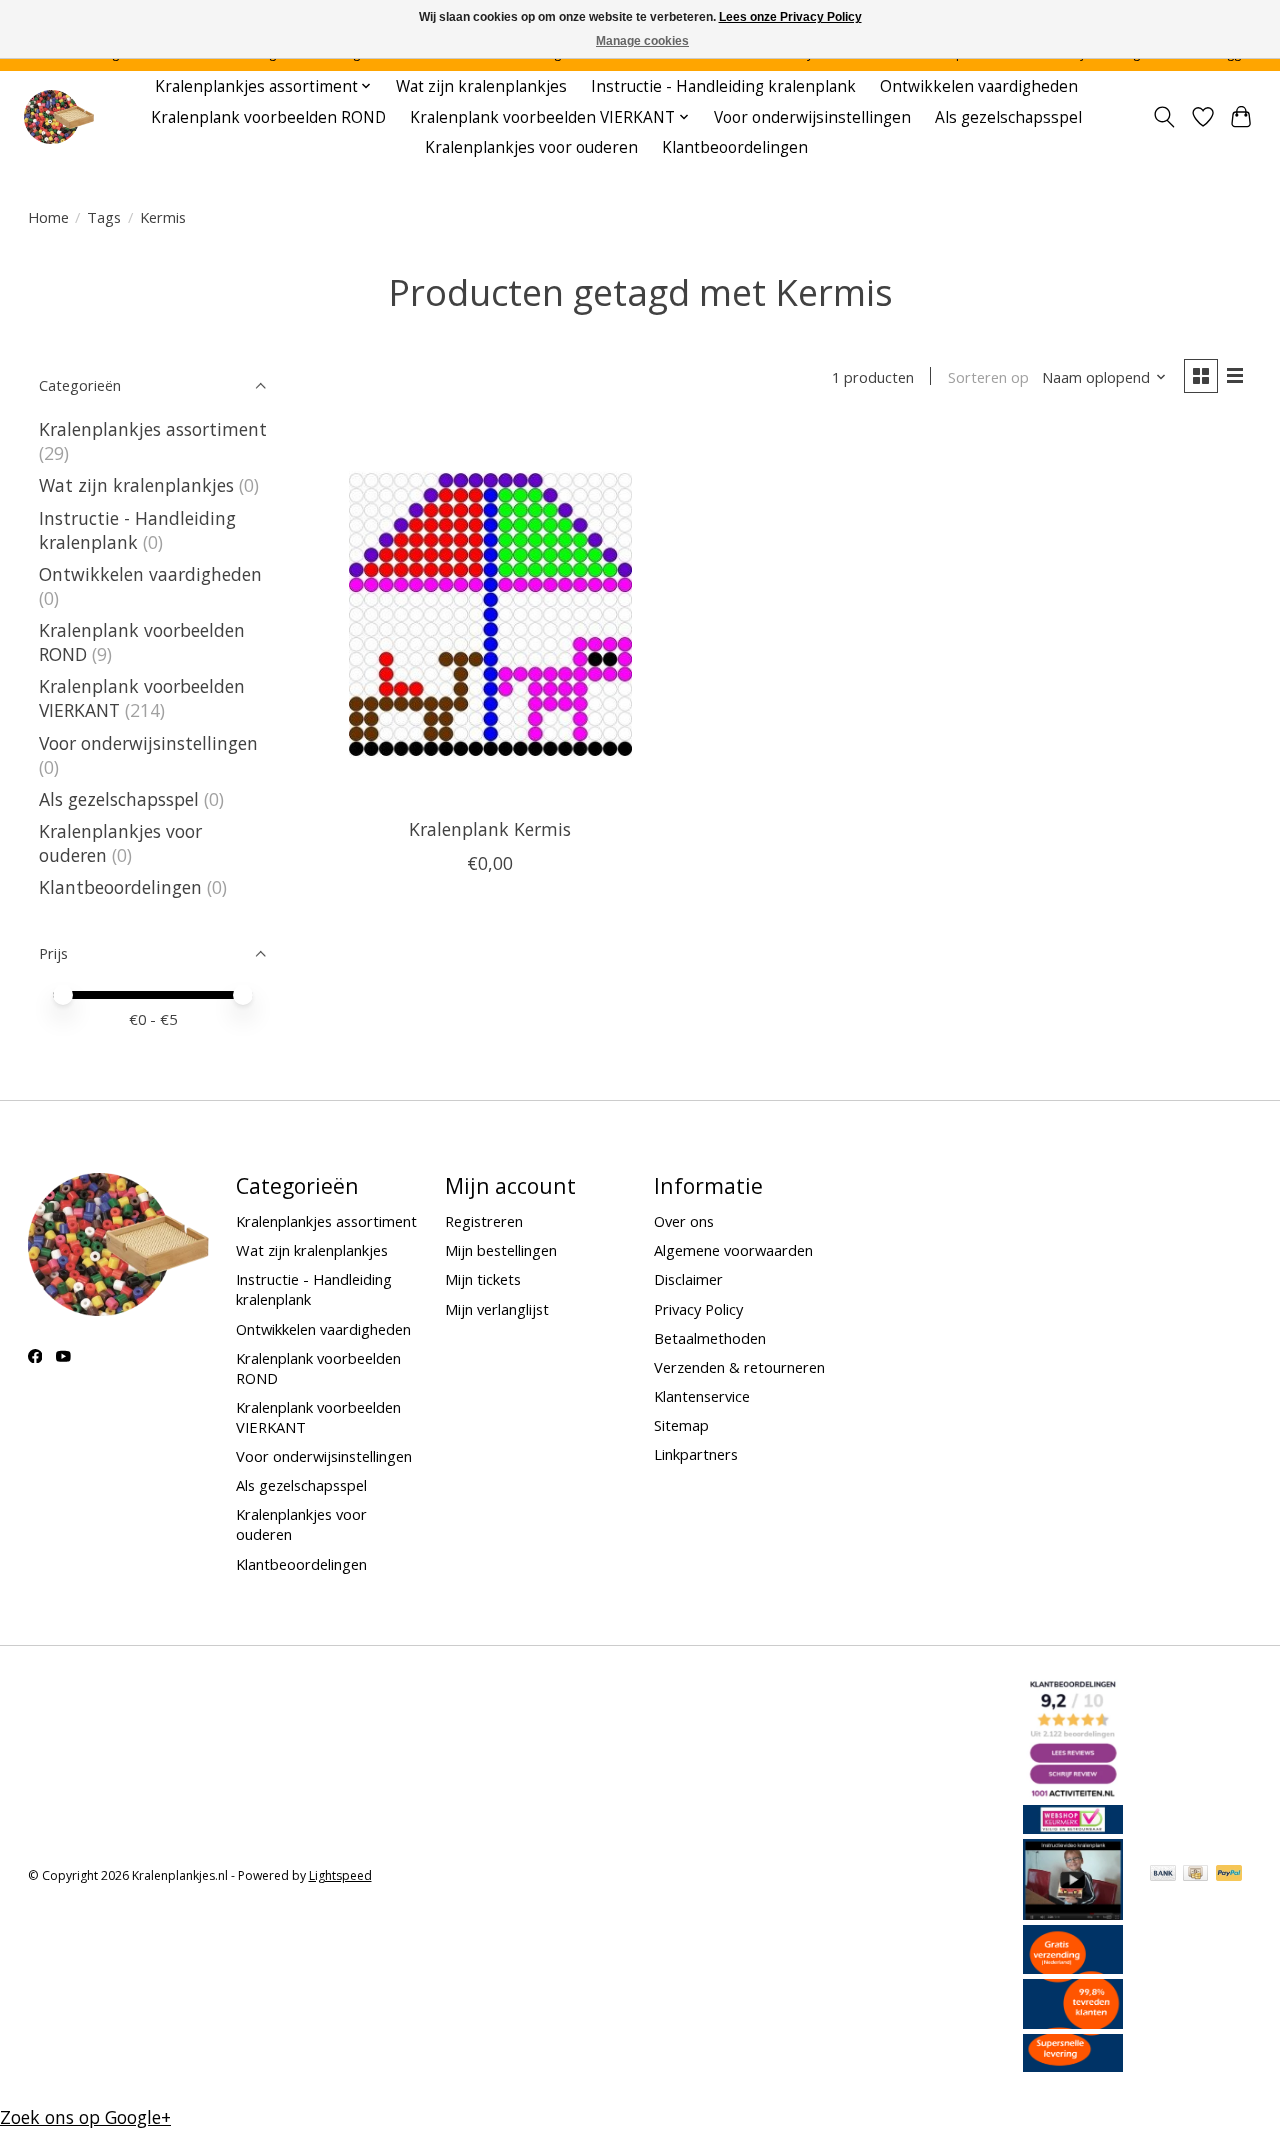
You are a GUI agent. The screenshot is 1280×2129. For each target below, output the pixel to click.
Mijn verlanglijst (497, 1309)
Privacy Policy (698, 1309)
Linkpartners (696, 1454)
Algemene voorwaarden (733, 1250)
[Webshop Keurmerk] (1073, 1827)
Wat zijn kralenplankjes (481, 86)
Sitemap (681, 1425)
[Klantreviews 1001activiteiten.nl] (1073, 1793)
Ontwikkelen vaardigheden (979, 86)
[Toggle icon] (1163, 117)
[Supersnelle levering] (1073, 2065)
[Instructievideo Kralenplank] (1073, 1913)
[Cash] (1195, 1875)
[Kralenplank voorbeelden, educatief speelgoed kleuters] (58, 117)
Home (48, 217)
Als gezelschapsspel (1008, 117)
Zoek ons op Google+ (85, 2117)
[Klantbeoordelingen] (1073, 2022)
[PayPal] (1229, 1875)
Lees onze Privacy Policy (790, 17)
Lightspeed (340, 1875)
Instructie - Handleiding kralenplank (723, 86)
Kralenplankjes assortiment (153, 429)
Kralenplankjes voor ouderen (531, 147)
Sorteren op (988, 377)
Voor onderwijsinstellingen (812, 117)
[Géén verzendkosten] (1073, 1967)
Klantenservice (702, 1396)
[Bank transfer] (1163, 1875)
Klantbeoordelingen (735, 147)
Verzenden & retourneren (739, 1367)
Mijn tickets (483, 1279)
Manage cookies (642, 41)
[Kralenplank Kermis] (490, 614)
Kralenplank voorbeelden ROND (268, 117)
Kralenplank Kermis (490, 829)
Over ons (684, 1221)
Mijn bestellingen (501, 1250)
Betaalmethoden (710, 1338)
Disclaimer (688, 1279)
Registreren (484, 1221)
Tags (104, 217)
